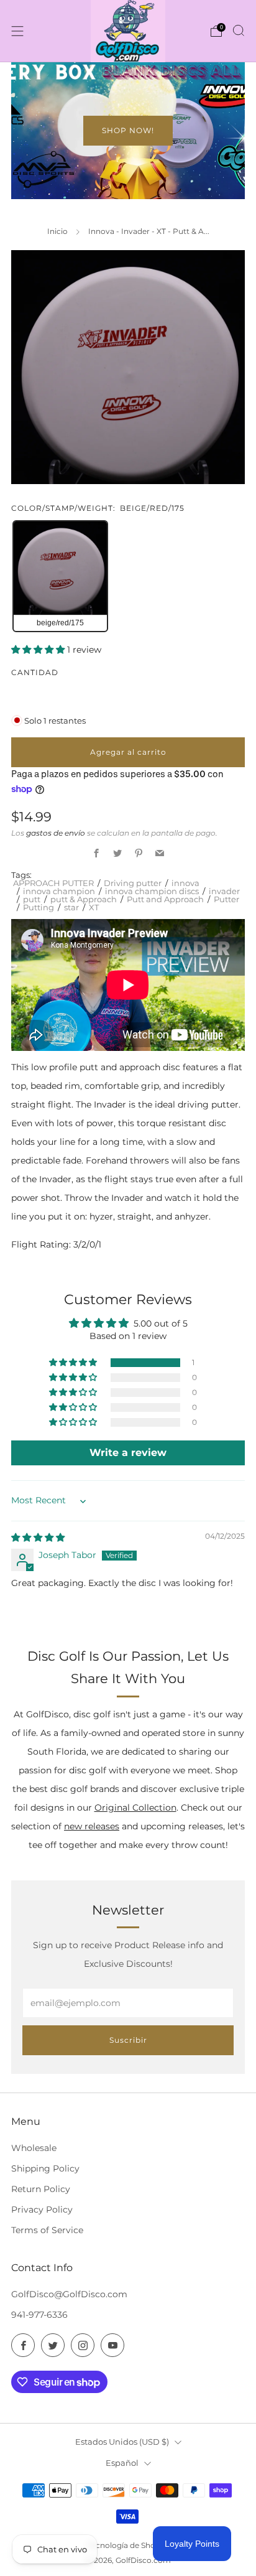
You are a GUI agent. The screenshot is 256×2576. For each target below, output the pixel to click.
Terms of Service (47, 2230)
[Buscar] (239, 30)
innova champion (59, 891)
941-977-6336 (39, 2315)
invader (224, 891)
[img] (38, 1538)
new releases (92, 1826)
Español (122, 2463)
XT (94, 907)
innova (185, 883)
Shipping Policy (45, 2168)
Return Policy (41, 2189)
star (71, 907)
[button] (39, 650)
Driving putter (133, 883)
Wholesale (34, 2148)
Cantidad (35, 672)
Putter (226, 899)
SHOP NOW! (128, 130)
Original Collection (135, 1808)
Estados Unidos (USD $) (122, 2442)
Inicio (57, 231)
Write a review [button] (128, 1453)
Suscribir (128, 2040)
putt (32, 899)
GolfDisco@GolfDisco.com (69, 2294)
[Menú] (17, 31)
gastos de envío (56, 833)
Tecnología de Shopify (128, 2546)
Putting (39, 907)
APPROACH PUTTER (53, 883)
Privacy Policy (42, 2210)
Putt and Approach (165, 899)
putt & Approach (84, 899)
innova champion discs (152, 891)
